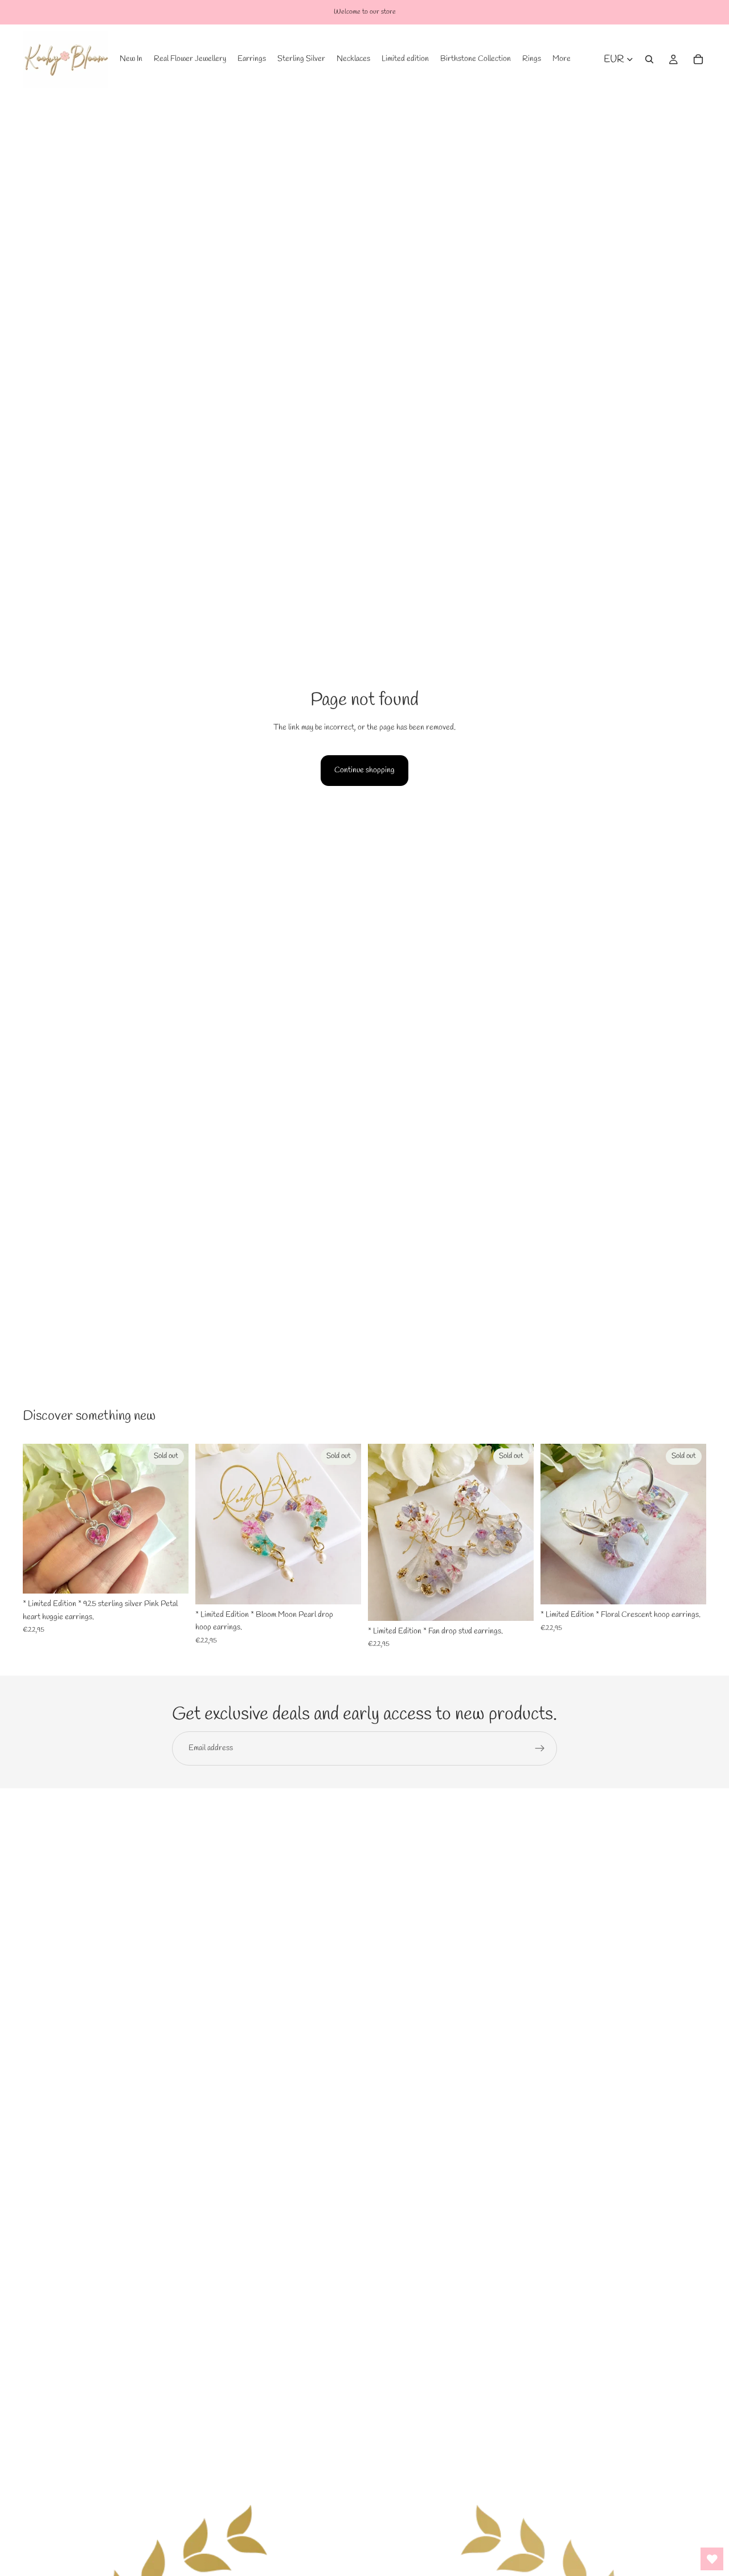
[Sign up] (540, 1748)
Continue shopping (364, 770)
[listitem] (562, 59)
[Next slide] (171, 1519)
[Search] (649, 59)
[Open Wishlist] (712, 2559)
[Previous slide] (40, 1519)
